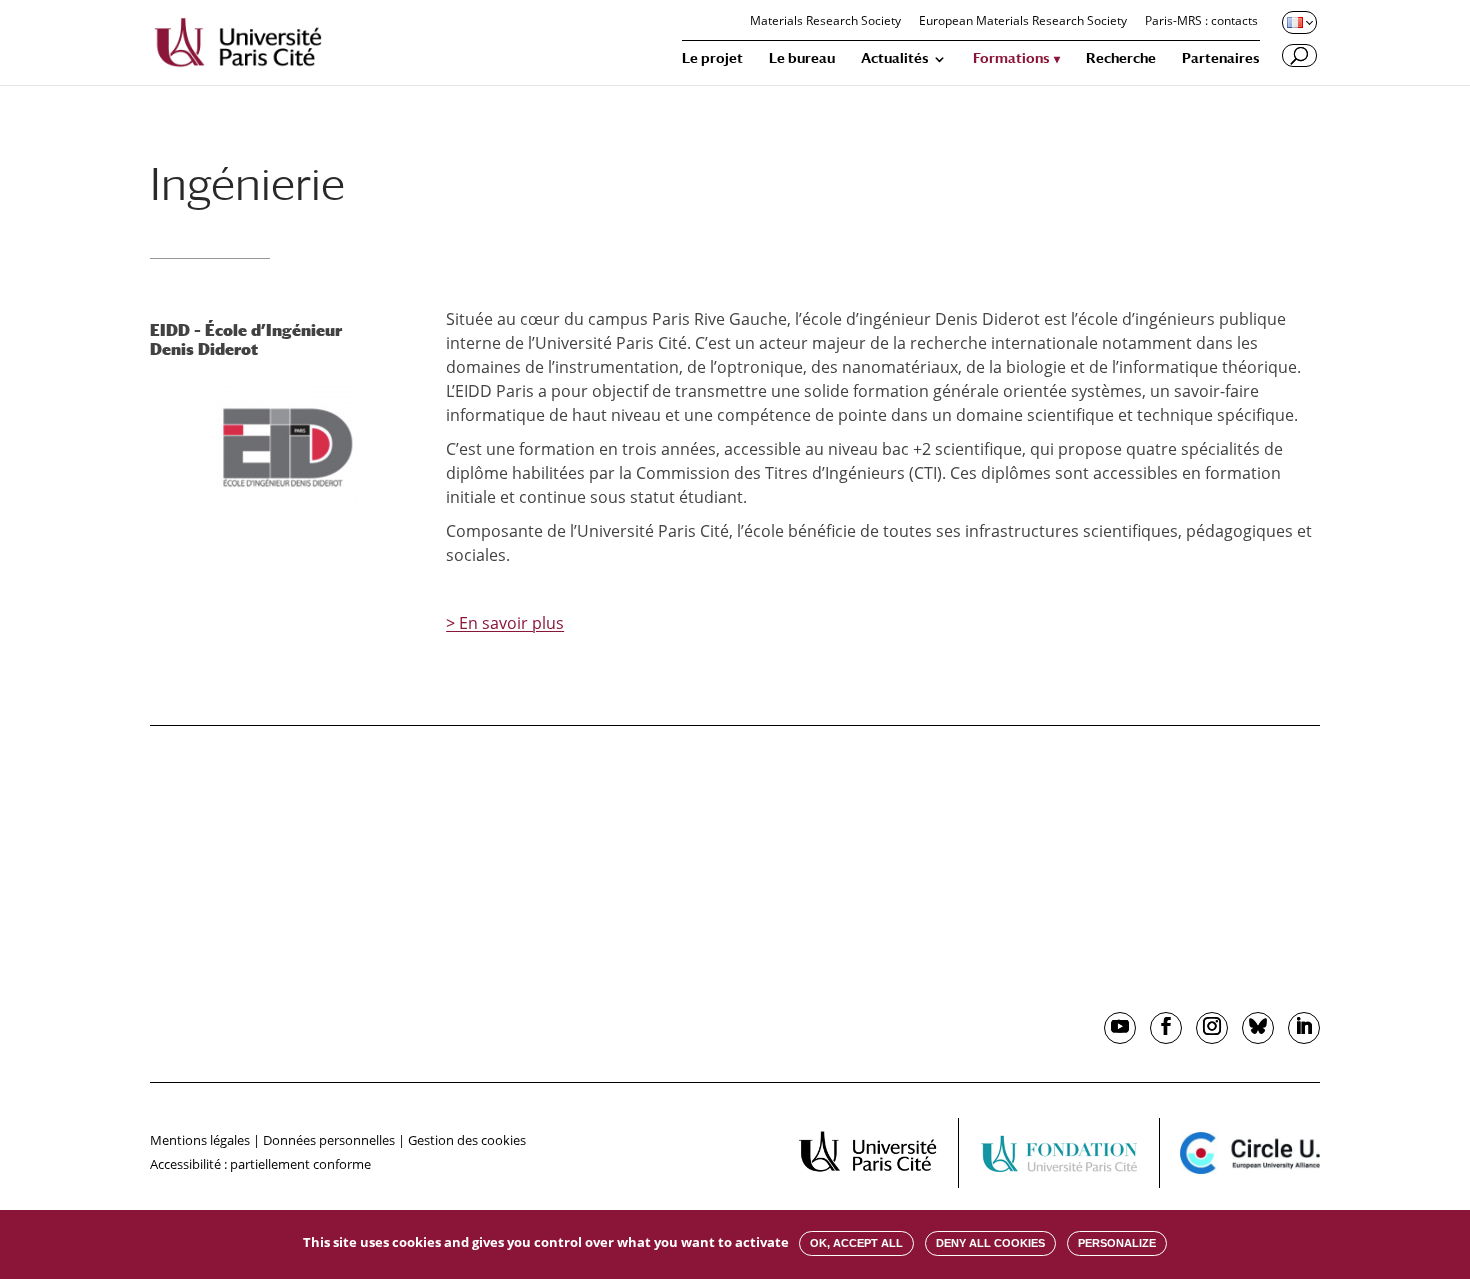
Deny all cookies (990, 1243)
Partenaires (1221, 58)
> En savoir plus (505, 623)
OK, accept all (856, 1243)
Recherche (1121, 58)
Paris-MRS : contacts (1201, 22)
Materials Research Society (825, 22)
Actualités (895, 58)
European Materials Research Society (1023, 22)
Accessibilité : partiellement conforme (260, 1164)
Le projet (712, 58)
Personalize (1117, 1243)
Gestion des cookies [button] (467, 1140)
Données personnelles (329, 1140)
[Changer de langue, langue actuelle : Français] (1298, 22)
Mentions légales (200, 1140)
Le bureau (802, 58)
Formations (1011, 58)
